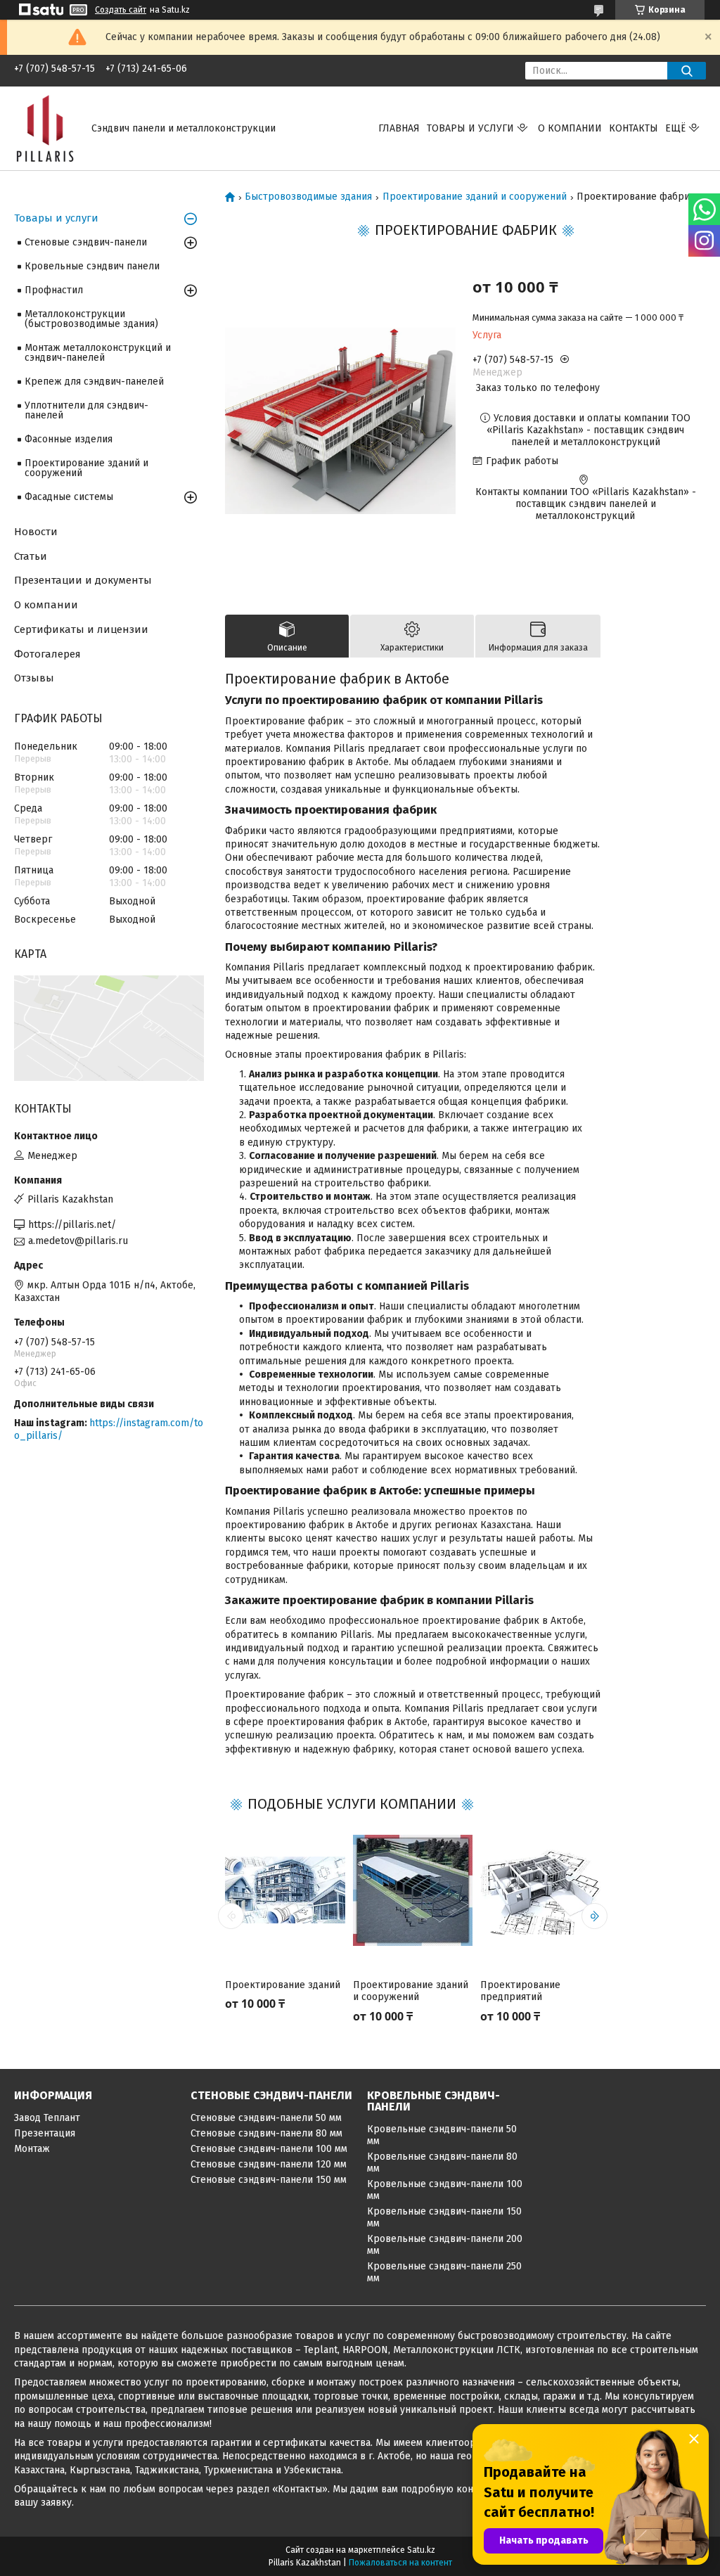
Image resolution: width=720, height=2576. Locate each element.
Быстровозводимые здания (308, 197)
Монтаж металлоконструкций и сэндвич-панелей (98, 353)
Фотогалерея (47, 654)
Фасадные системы (69, 497)
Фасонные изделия (69, 439)
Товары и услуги (470, 128)
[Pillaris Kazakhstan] (44, 128)
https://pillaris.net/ (72, 1225)
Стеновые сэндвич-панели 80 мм (266, 2133)
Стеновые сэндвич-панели (86, 242)
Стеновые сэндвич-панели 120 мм (269, 2164)
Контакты (634, 128)
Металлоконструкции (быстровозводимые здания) (91, 319)
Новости (36, 532)
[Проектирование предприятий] (540, 1890)
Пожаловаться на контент (400, 2563)
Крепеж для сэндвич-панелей (94, 382)
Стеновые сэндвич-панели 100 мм (269, 2149)
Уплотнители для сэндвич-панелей (86, 410)
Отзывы (34, 678)
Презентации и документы (83, 580)
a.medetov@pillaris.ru (78, 1241)
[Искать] (687, 71)
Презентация (45, 2133)
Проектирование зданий (283, 1985)
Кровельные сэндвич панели (92, 266)
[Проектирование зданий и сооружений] (413, 1890)
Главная (399, 128)
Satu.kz (421, 2550)
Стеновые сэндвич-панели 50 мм (266, 2118)
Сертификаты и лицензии (81, 629)
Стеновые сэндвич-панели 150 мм (269, 2180)
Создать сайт (121, 10)
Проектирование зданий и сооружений (475, 197)
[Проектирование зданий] (285, 1890)
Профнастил (54, 290)
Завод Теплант (47, 2118)
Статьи (31, 556)
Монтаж (32, 2149)
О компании (570, 128)
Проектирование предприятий (520, 1991)
